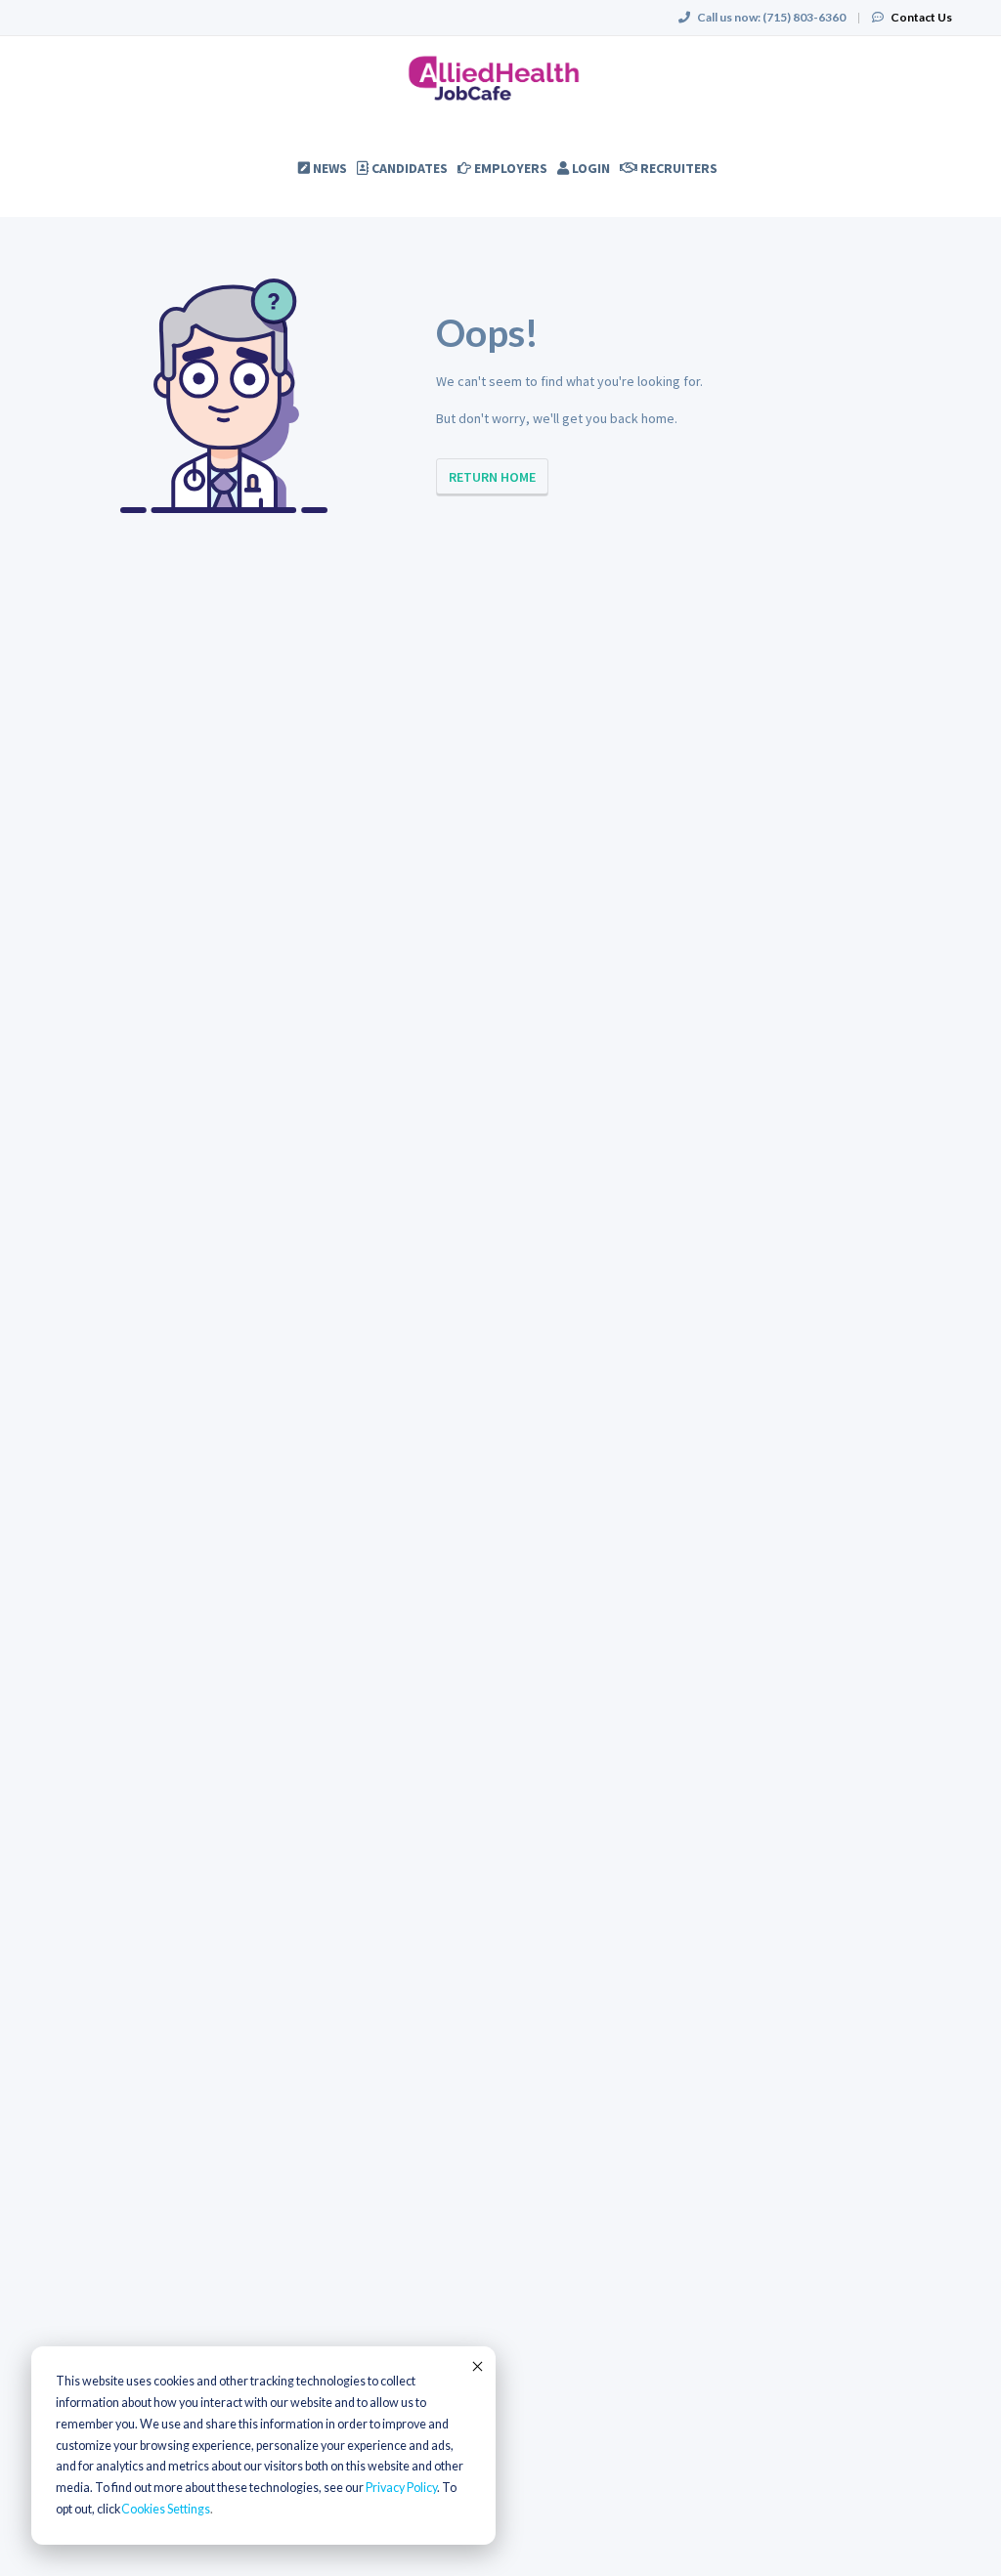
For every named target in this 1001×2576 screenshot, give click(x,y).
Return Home (492, 477)
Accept (476, 2366)
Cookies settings (166, 2509)
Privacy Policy (401, 2488)
